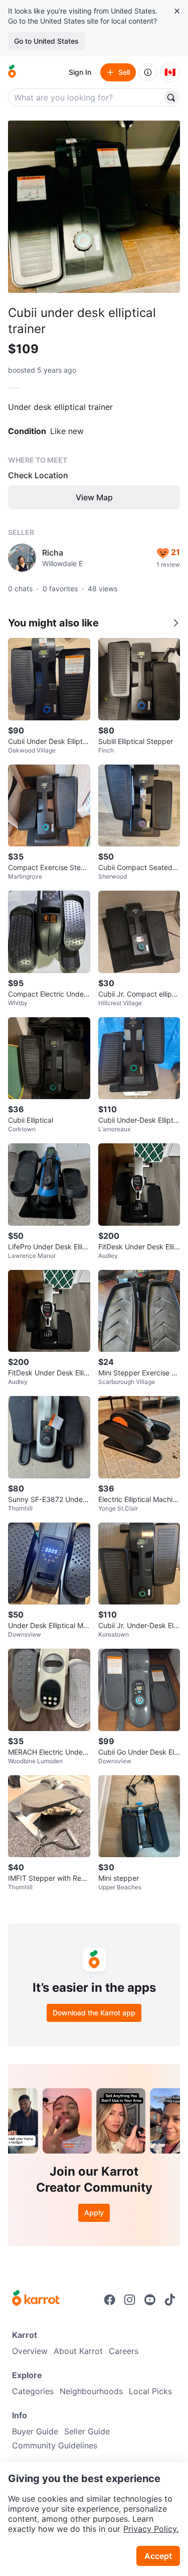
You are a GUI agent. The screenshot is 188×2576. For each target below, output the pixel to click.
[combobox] (86, 97)
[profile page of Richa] (22, 558)
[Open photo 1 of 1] (94, 207)
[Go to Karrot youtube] (150, 2300)
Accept (158, 2556)
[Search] (171, 97)
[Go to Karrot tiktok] (170, 2300)
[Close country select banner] (177, 11)
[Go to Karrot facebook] (110, 2300)
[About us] (148, 72)
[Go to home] (12, 72)
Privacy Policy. (151, 2529)
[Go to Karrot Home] (36, 2299)
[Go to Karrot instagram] (130, 2300)
